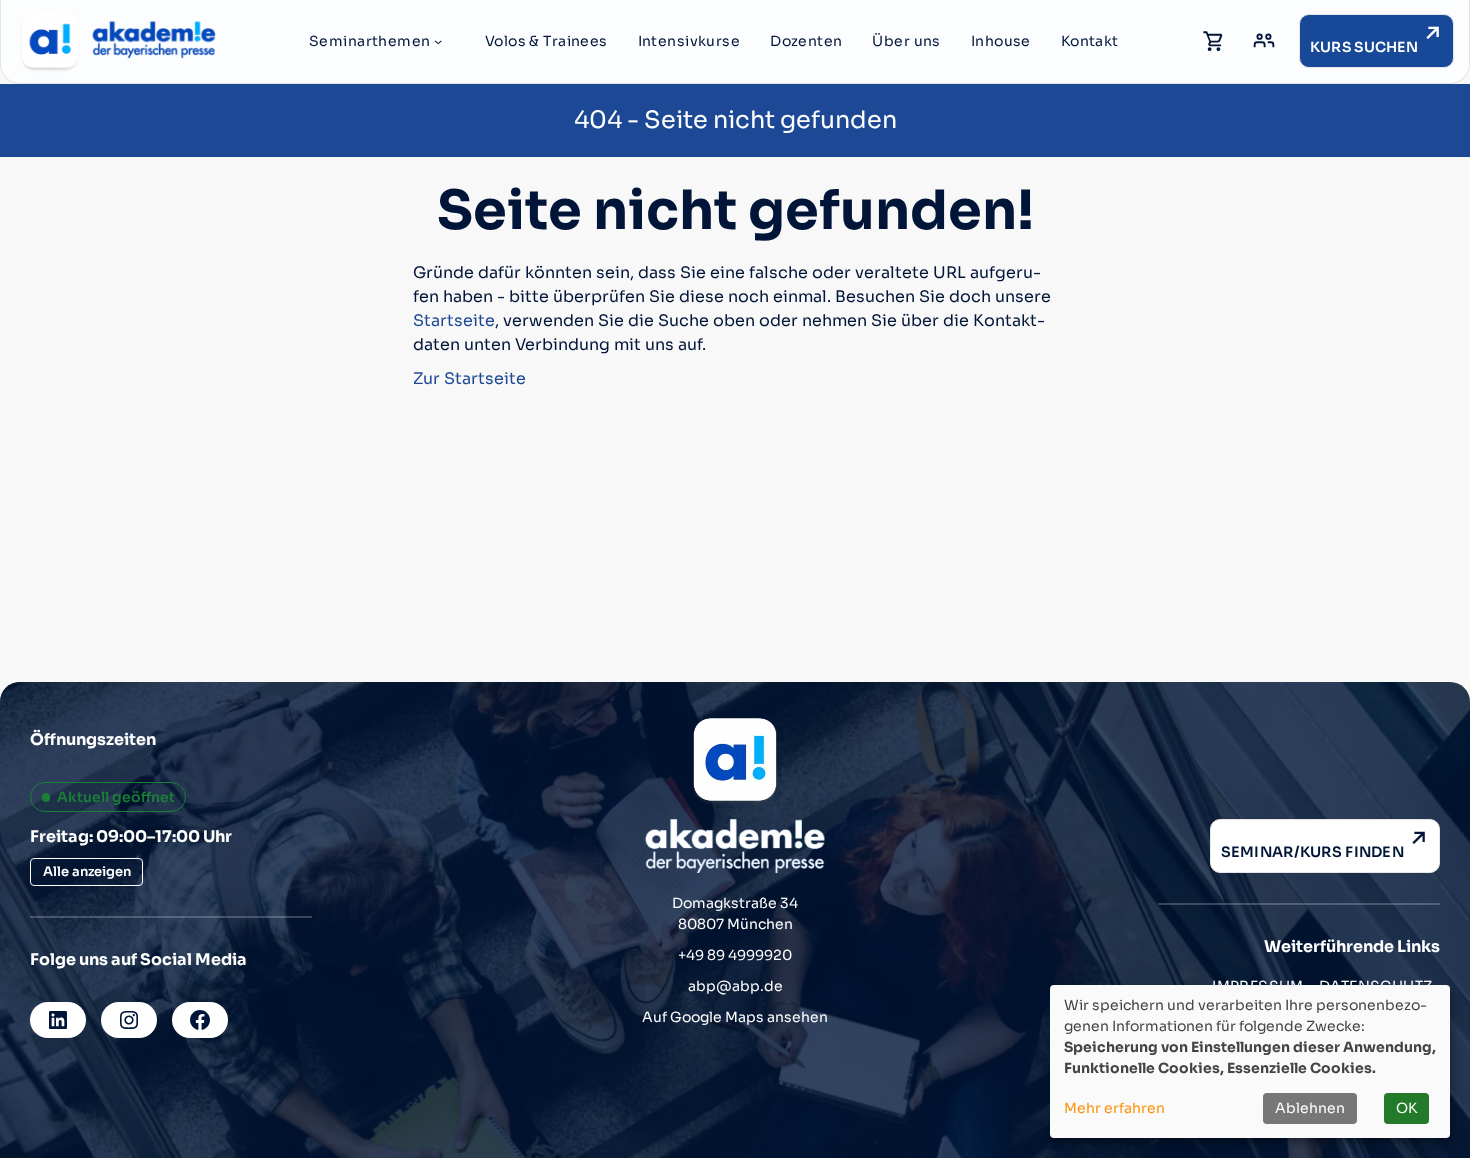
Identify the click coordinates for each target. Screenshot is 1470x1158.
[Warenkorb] (1214, 41)
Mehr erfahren (1114, 1108)
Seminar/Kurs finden (1312, 852)
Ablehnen (1310, 1108)
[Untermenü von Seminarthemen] (438, 41)
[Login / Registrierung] (1264, 41)
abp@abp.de (735, 986)
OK (1406, 1108)
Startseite (454, 320)
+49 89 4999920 (735, 955)
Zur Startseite (469, 378)
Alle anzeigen (87, 871)
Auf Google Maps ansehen (735, 1017)
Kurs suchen (1364, 47)
